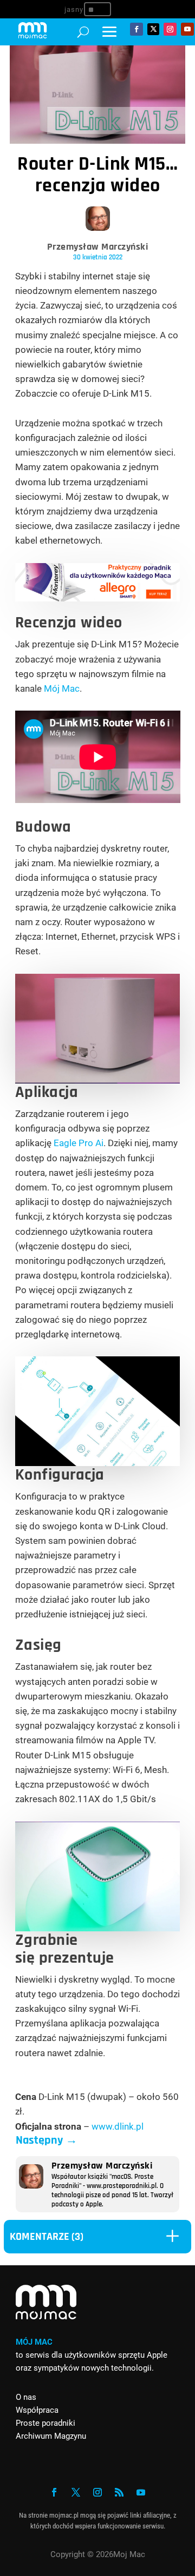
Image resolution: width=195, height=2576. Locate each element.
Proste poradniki (45, 2423)
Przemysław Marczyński (98, 247)
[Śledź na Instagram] (170, 29)
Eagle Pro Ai (79, 1143)
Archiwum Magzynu (51, 2436)
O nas (26, 2397)
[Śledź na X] (153, 29)
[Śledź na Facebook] (136, 29)
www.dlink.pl (118, 2126)
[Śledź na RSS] (119, 2492)
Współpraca (37, 2410)
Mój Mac (62, 688)
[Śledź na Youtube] (187, 29)
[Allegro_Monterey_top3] (98, 598)
